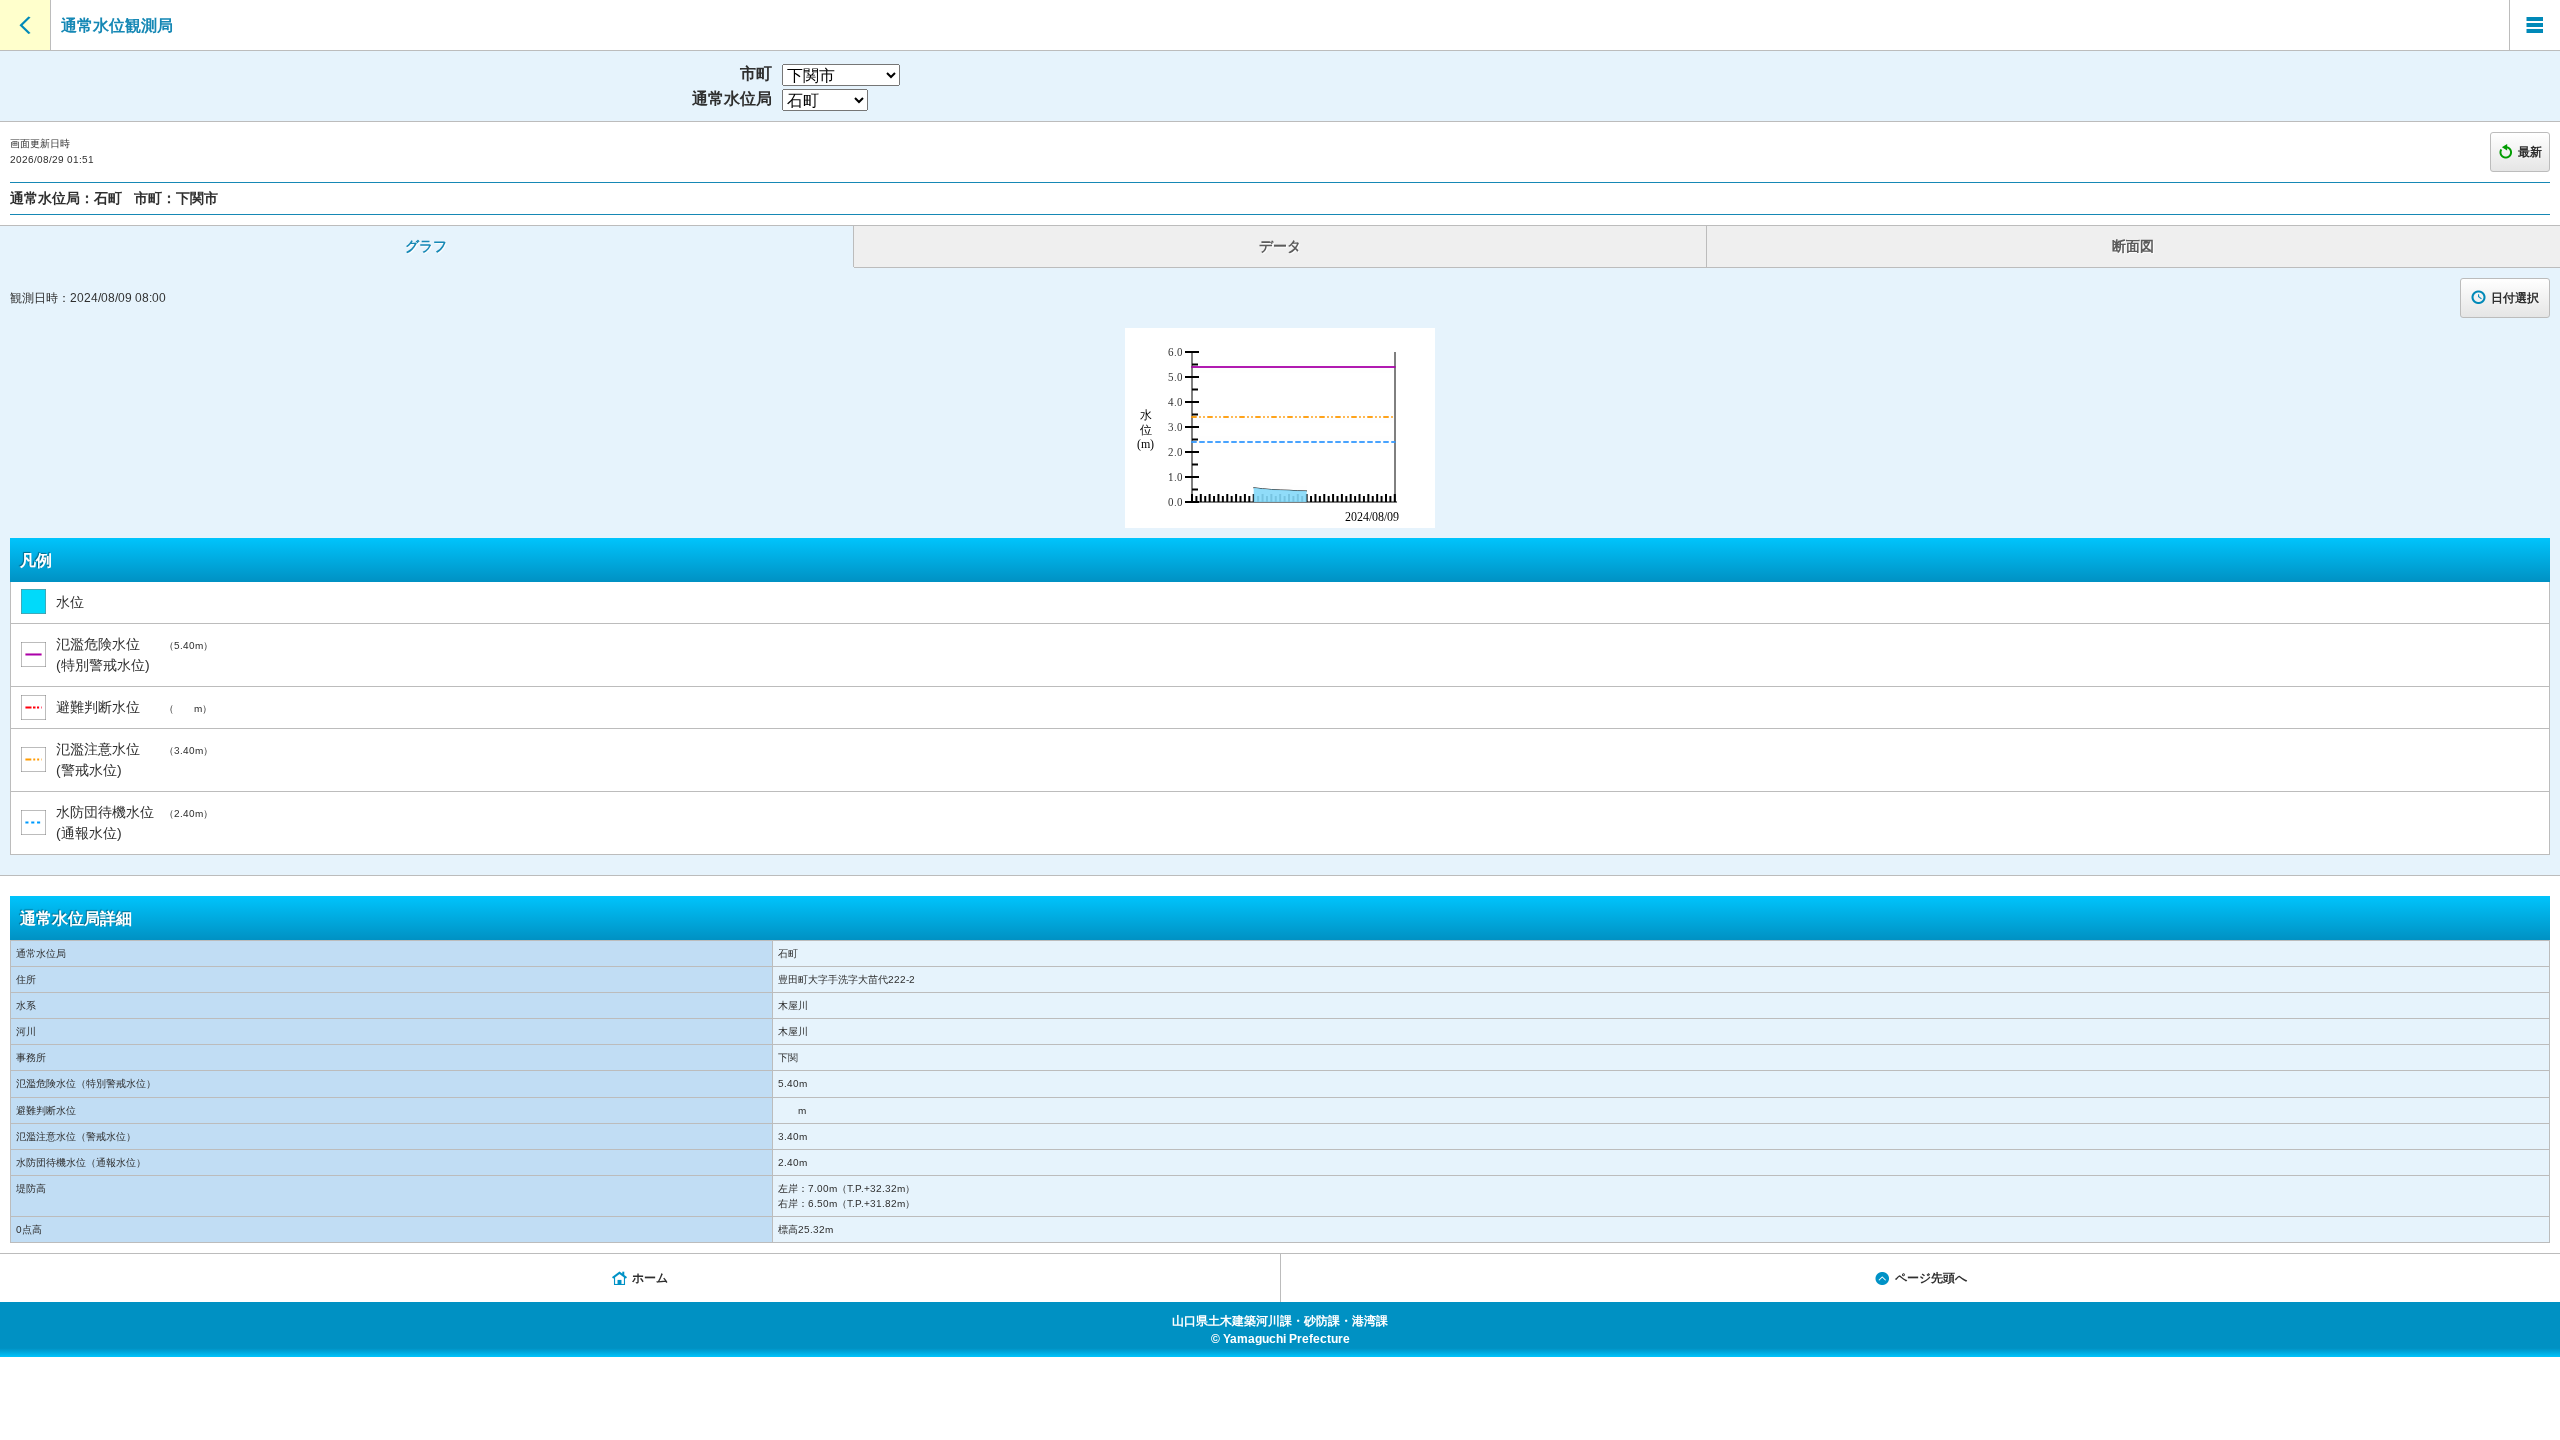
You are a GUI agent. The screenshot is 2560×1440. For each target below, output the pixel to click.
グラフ (426, 246)
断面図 (2133, 246)
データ (1280, 246)
